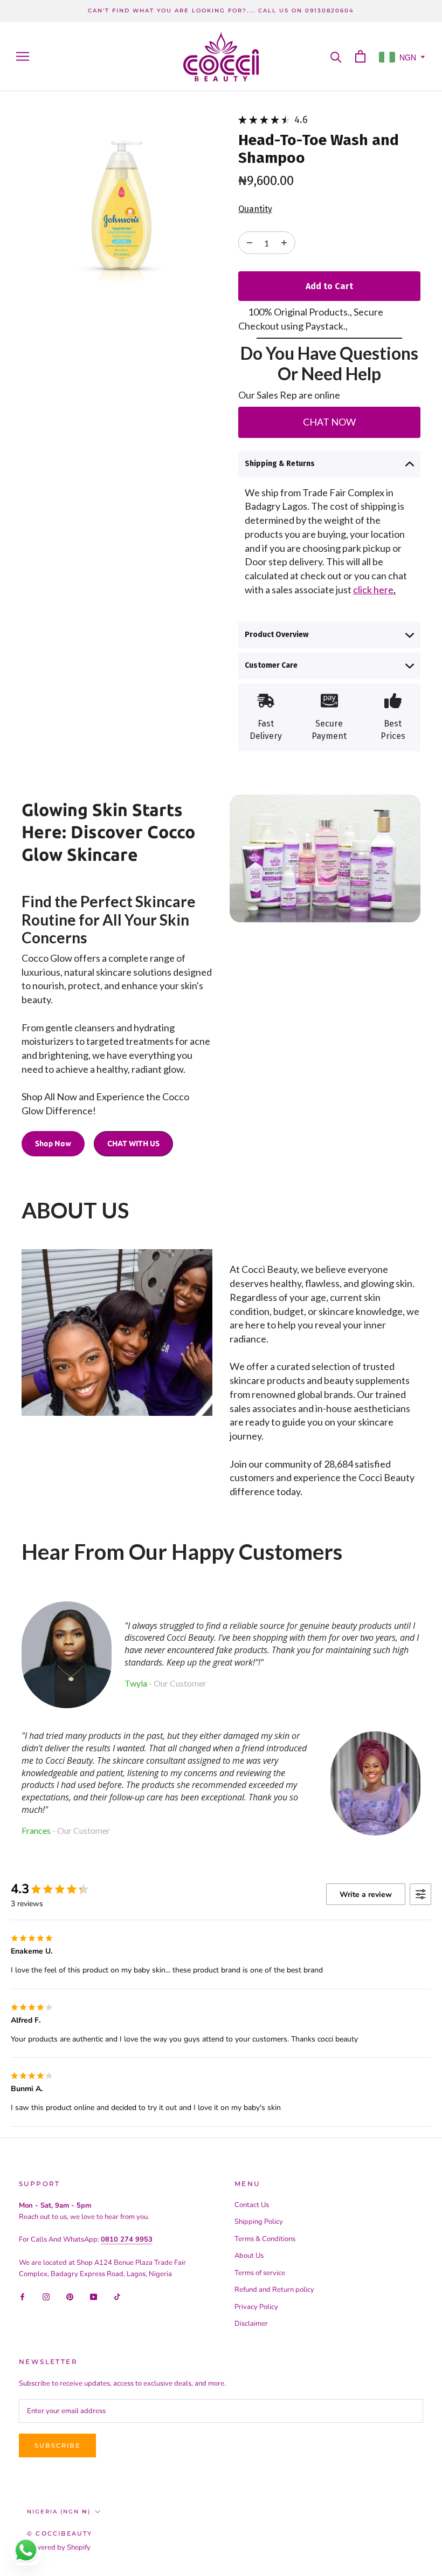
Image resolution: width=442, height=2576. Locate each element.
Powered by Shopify (59, 2547)
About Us (249, 2256)
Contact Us (252, 2205)
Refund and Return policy (274, 2290)
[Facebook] (22, 2296)
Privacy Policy (256, 2307)
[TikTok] (117, 2296)
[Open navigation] (23, 56)
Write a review (366, 1895)
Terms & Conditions (265, 2239)
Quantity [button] (255, 209)
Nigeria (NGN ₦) (59, 2512)
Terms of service (260, 2273)
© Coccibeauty (60, 2533)
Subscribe (57, 2445)
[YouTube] (94, 2296)
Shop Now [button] (53, 1143)
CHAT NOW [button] (329, 422)
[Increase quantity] (250, 243)
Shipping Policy (259, 2222)
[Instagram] (46, 2296)
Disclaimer (251, 2324)
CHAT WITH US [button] (133, 1143)
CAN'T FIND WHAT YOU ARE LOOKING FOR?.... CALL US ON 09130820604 (221, 11)
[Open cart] (360, 56)
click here (373, 590)
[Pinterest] (70, 2296)
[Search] (336, 56)
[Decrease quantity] (284, 243)
